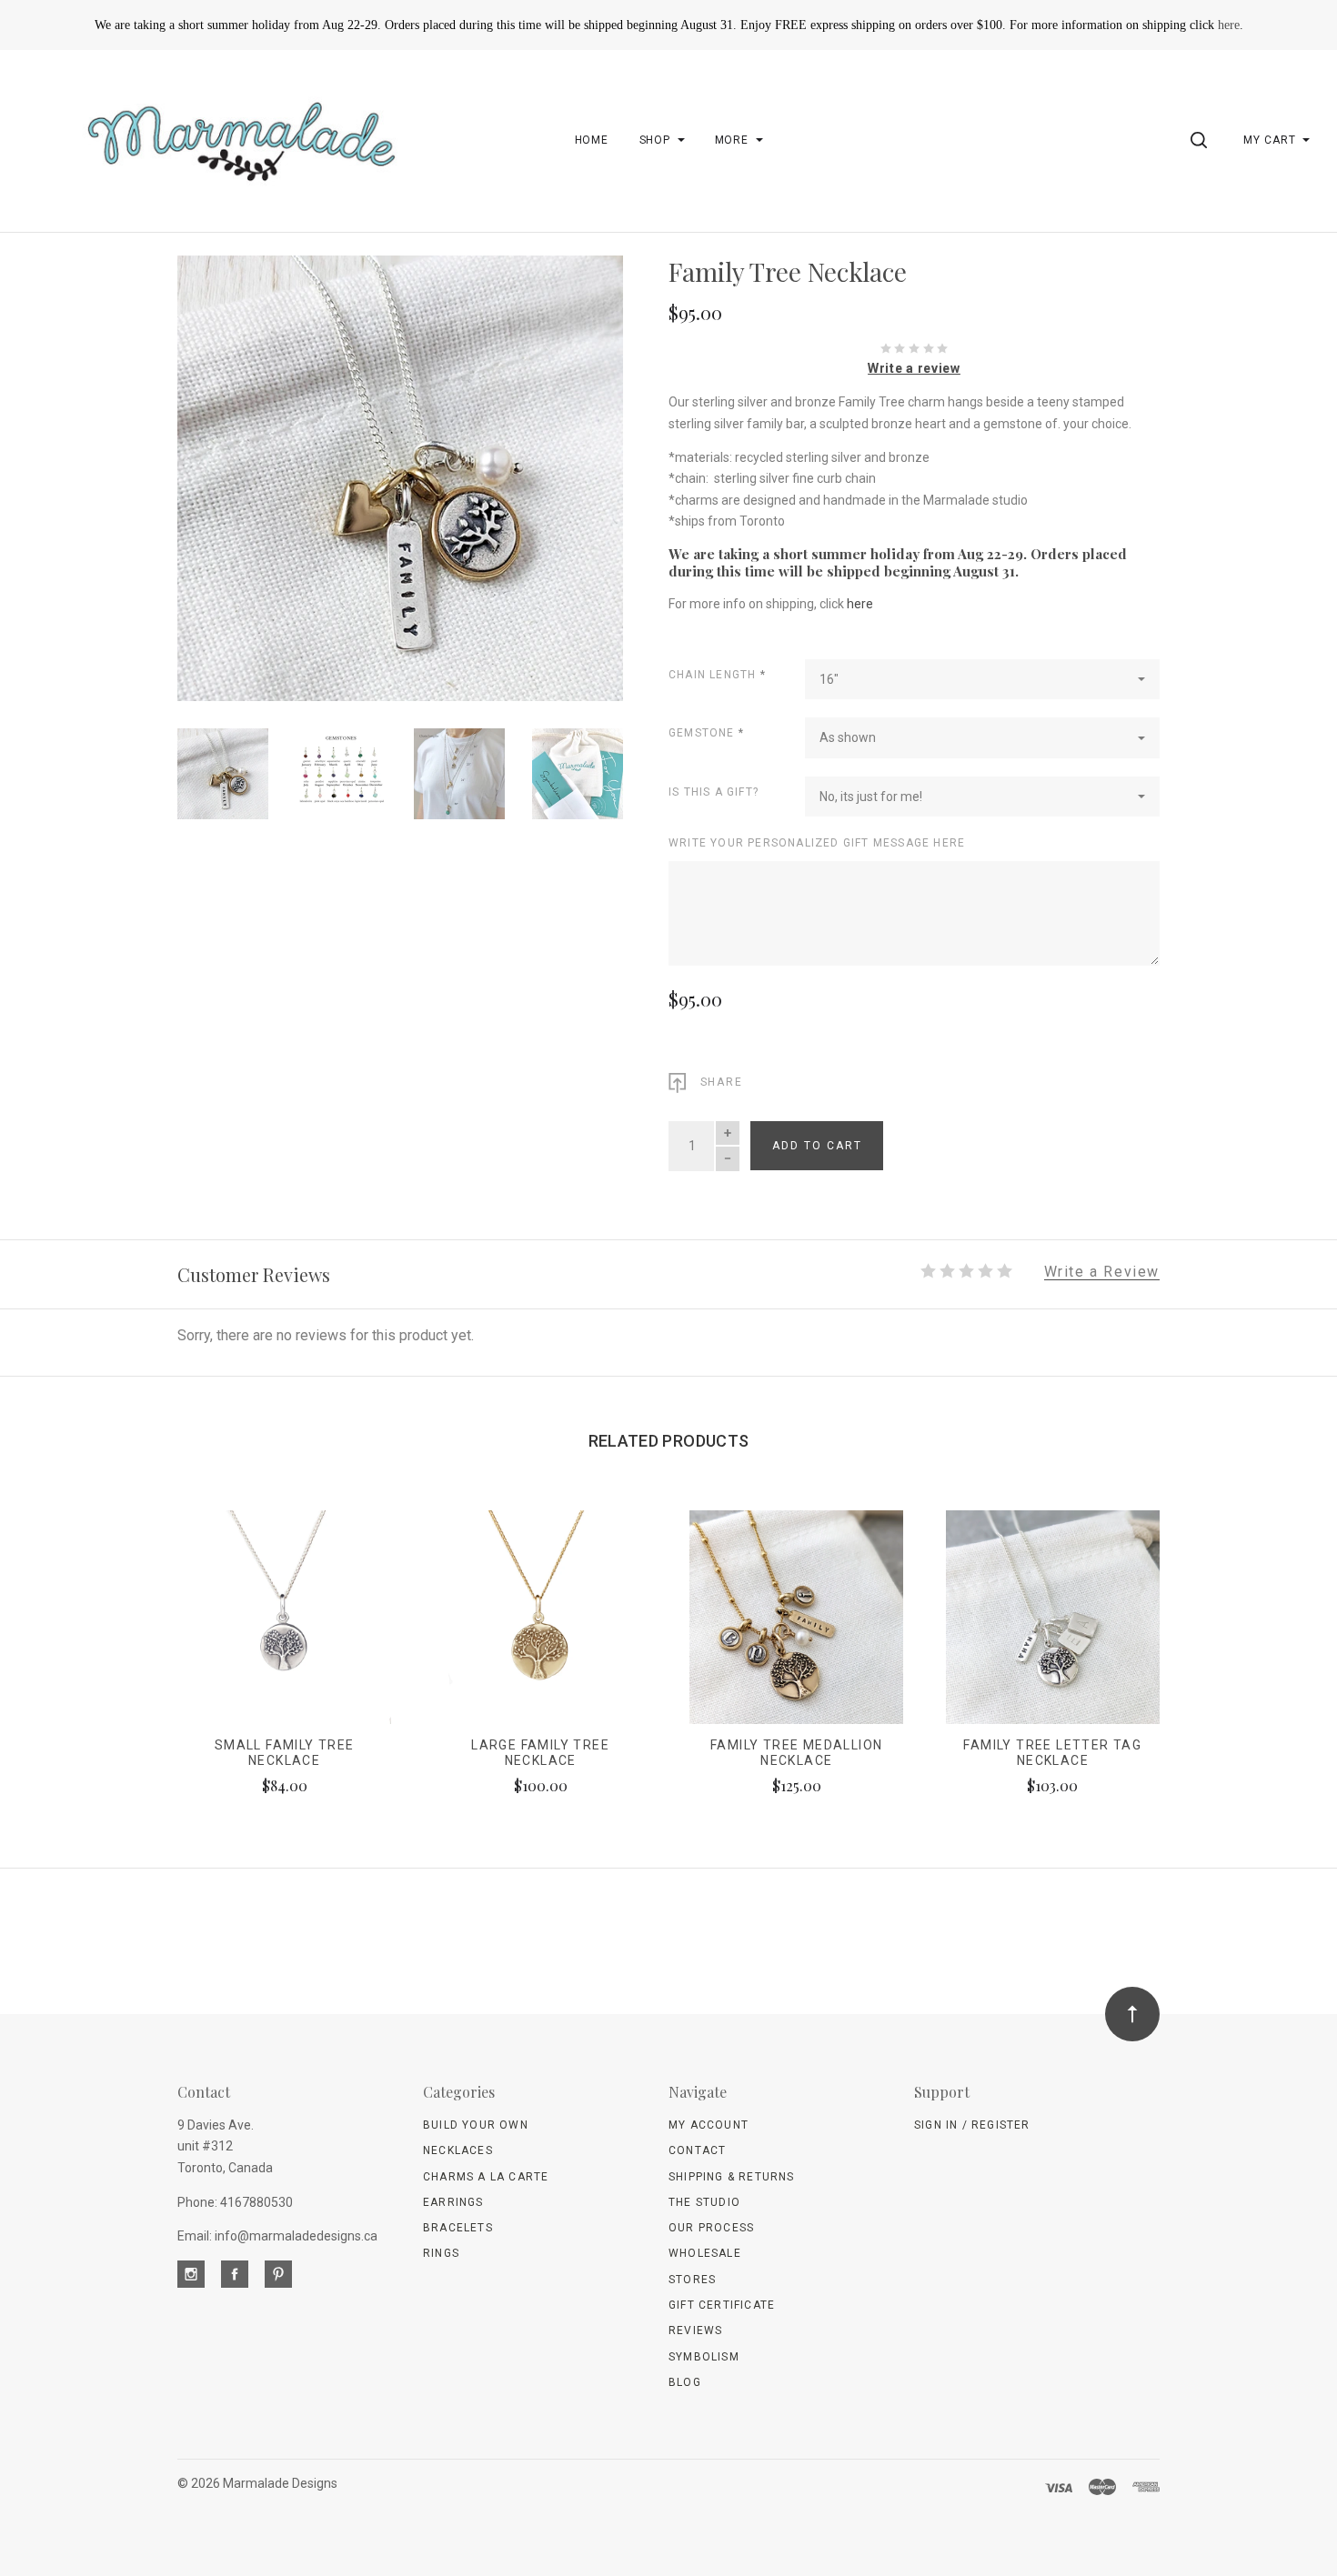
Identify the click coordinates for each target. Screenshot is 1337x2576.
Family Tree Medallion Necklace (796, 1753)
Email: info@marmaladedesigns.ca (277, 2236)
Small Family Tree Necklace (285, 1753)
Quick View (284, 1626)
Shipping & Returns (732, 2177)
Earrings (453, 2202)
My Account (709, 2125)
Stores (692, 2280)
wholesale (705, 2253)
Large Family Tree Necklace (540, 1753)
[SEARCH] (1202, 140)
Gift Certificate (722, 2305)
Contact (697, 2150)
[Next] (573, 471)
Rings (441, 2253)
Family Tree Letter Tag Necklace (1052, 1753)
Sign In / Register (972, 2125)
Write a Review (1102, 1273)
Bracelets (458, 2228)
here (1229, 25)
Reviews (695, 2330)
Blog (685, 2382)
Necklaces (458, 2150)
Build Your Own (476, 2125)
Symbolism (704, 2357)
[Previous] (228, 471)
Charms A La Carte (486, 2177)
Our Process (711, 2228)
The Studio (704, 2202)
